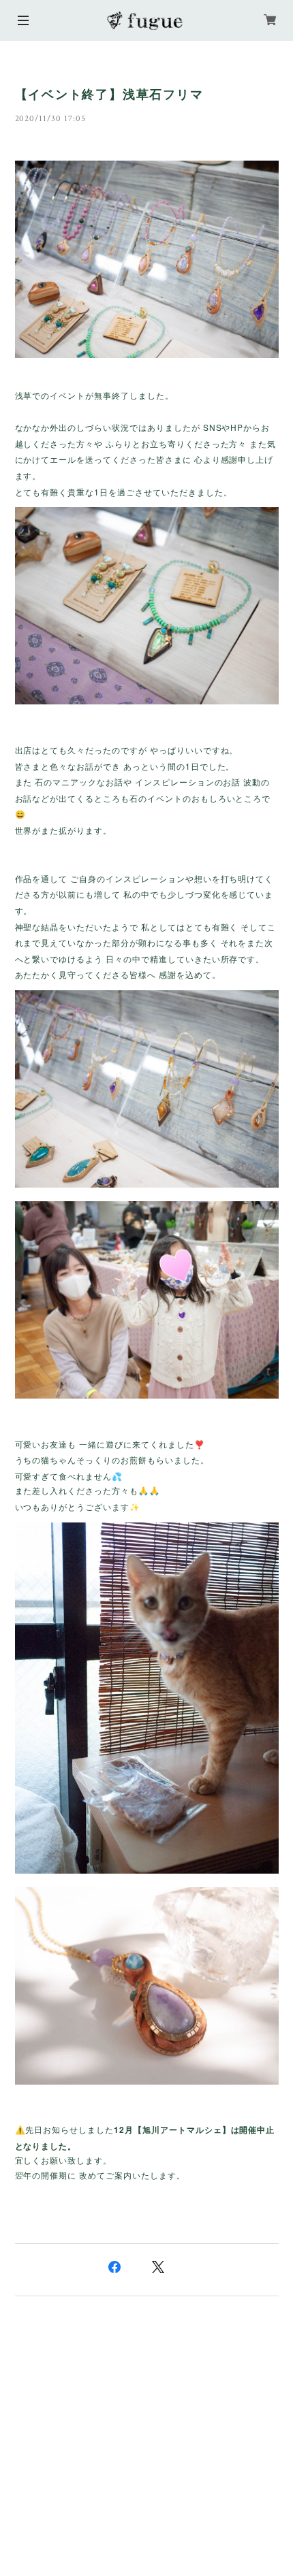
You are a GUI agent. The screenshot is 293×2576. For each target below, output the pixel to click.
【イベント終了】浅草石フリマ (109, 95)
